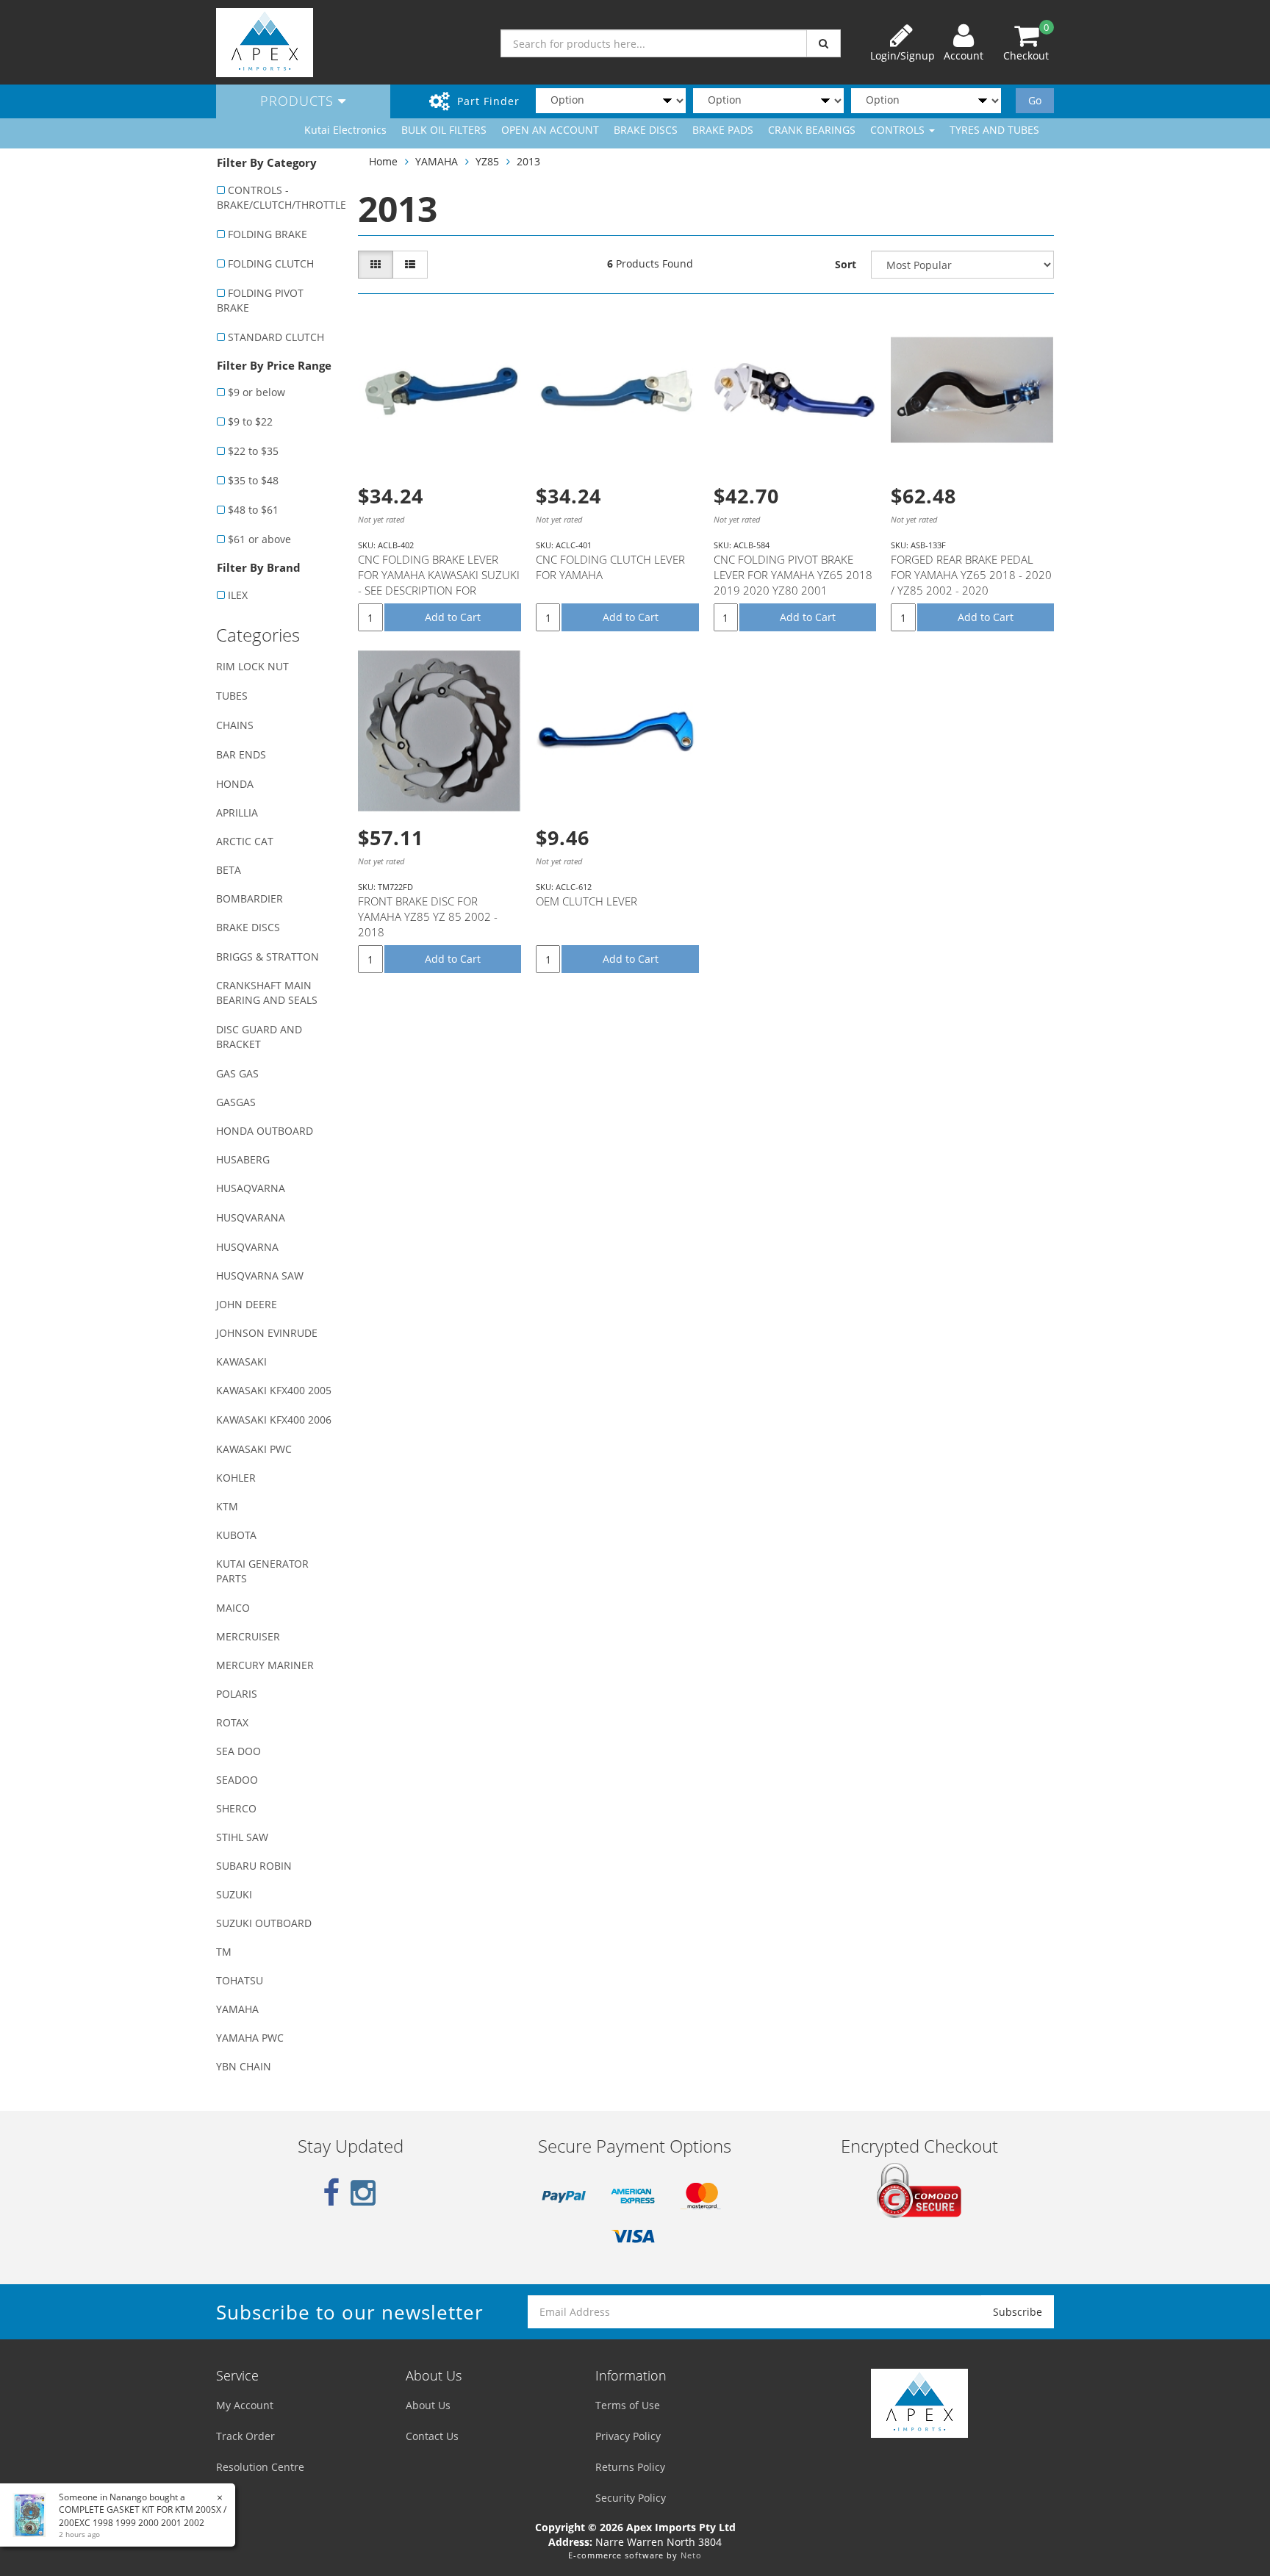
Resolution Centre (260, 2467)
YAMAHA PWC (250, 2038)
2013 (528, 161)
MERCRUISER (248, 1636)
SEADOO (237, 1780)
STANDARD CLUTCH (276, 337)
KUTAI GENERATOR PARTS (262, 1571)
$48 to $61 (253, 510)
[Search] (824, 43)
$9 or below (256, 392)
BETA (229, 870)
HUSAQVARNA (251, 1188)
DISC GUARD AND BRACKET (259, 1037)
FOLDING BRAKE (268, 234)
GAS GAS (237, 1073)
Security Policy (631, 2498)
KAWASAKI (241, 1361)
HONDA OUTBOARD (265, 1131)
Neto (691, 2555)
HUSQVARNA (247, 1247)
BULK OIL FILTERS (444, 130)
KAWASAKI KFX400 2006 (274, 1420)
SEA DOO (238, 1751)
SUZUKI (234, 1894)
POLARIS (237, 1694)
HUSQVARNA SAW (260, 1276)
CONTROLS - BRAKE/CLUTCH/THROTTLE (280, 197)
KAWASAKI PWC (254, 1449)
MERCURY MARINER (265, 1665)
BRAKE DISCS (646, 130)
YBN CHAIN (244, 2066)
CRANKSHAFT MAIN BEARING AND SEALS (267, 993)
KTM (227, 1506)
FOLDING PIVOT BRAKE (260, 300)
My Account (245, 2405)
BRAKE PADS (723, 130)
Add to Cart (453, 617)
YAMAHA (237, 2009)
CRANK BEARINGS (812, 130)
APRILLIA (237, 812)
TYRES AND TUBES (994, 130)
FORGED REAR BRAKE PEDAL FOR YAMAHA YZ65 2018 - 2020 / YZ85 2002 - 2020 (971, 575)
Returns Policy (630, 2467)
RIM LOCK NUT (252, 666)
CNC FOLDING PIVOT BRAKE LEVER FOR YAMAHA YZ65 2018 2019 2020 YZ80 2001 (793, 575)
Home (383, 161)
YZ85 (487, 161)
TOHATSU (240, 1980)
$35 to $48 (253, 480)
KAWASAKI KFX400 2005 (274, 1390)
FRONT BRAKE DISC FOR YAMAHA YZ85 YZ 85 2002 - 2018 (428, 916)
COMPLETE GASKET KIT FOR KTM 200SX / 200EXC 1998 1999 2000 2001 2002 (143, 2516)
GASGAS (236, 1102)
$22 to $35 (253, 451)
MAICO (233, 1608)
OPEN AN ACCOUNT (550, 130)
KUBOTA (236, 1535)
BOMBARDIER (250, 898)
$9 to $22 (250, 421)
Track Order (245, 2436)
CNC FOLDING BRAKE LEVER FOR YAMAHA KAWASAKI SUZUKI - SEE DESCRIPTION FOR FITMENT (439, 582)
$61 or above (259, 539)
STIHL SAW (242, 1837)
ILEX (238, 595)
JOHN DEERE (247, 1304)
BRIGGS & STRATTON (268, 957)
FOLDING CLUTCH (271, 263)
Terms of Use (628, 2405)
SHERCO (236, 1808)
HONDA (235, 784)
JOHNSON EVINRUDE (267, 1333)
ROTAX (232, 1722)
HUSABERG (243, 1159)
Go (1035, 100)
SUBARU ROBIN (254, 1866)
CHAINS (235, 725)
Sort (846, 264)
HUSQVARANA (251, 1217)
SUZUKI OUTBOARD (264, 1923)
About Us (428, 2405)
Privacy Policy (628, 2436)
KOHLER (236, 1478)
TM (224, 1952)
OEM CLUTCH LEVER (586, 901)
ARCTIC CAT (245, 841)
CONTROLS (899, 130)
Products (299, 101)
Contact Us (432, 2436)
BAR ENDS (241, 754)
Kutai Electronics (345, 130)
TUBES (232, 696)
